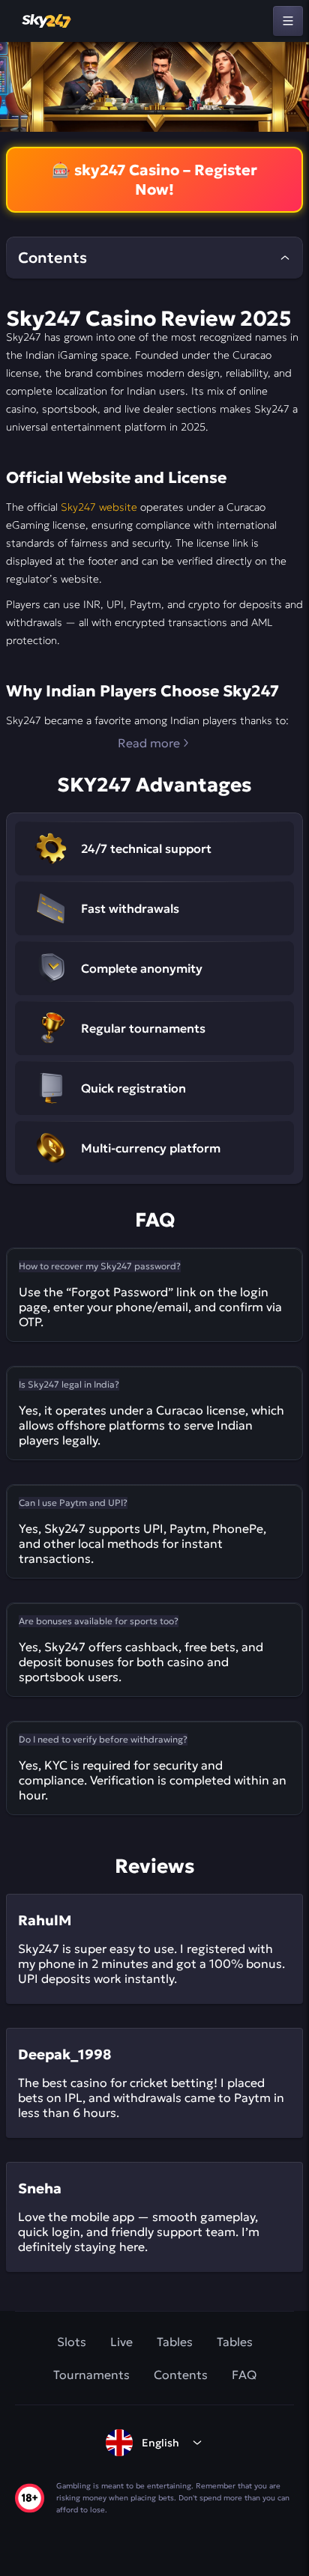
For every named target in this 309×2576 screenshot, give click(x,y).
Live (121, 2342)
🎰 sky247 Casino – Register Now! (154, 180)
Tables (175, 2342)
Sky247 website (99, 507)
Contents (181, 2375)
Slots (72, 2342)
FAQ (244, 2375)
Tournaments (91, 2375)
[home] (47, 21)
